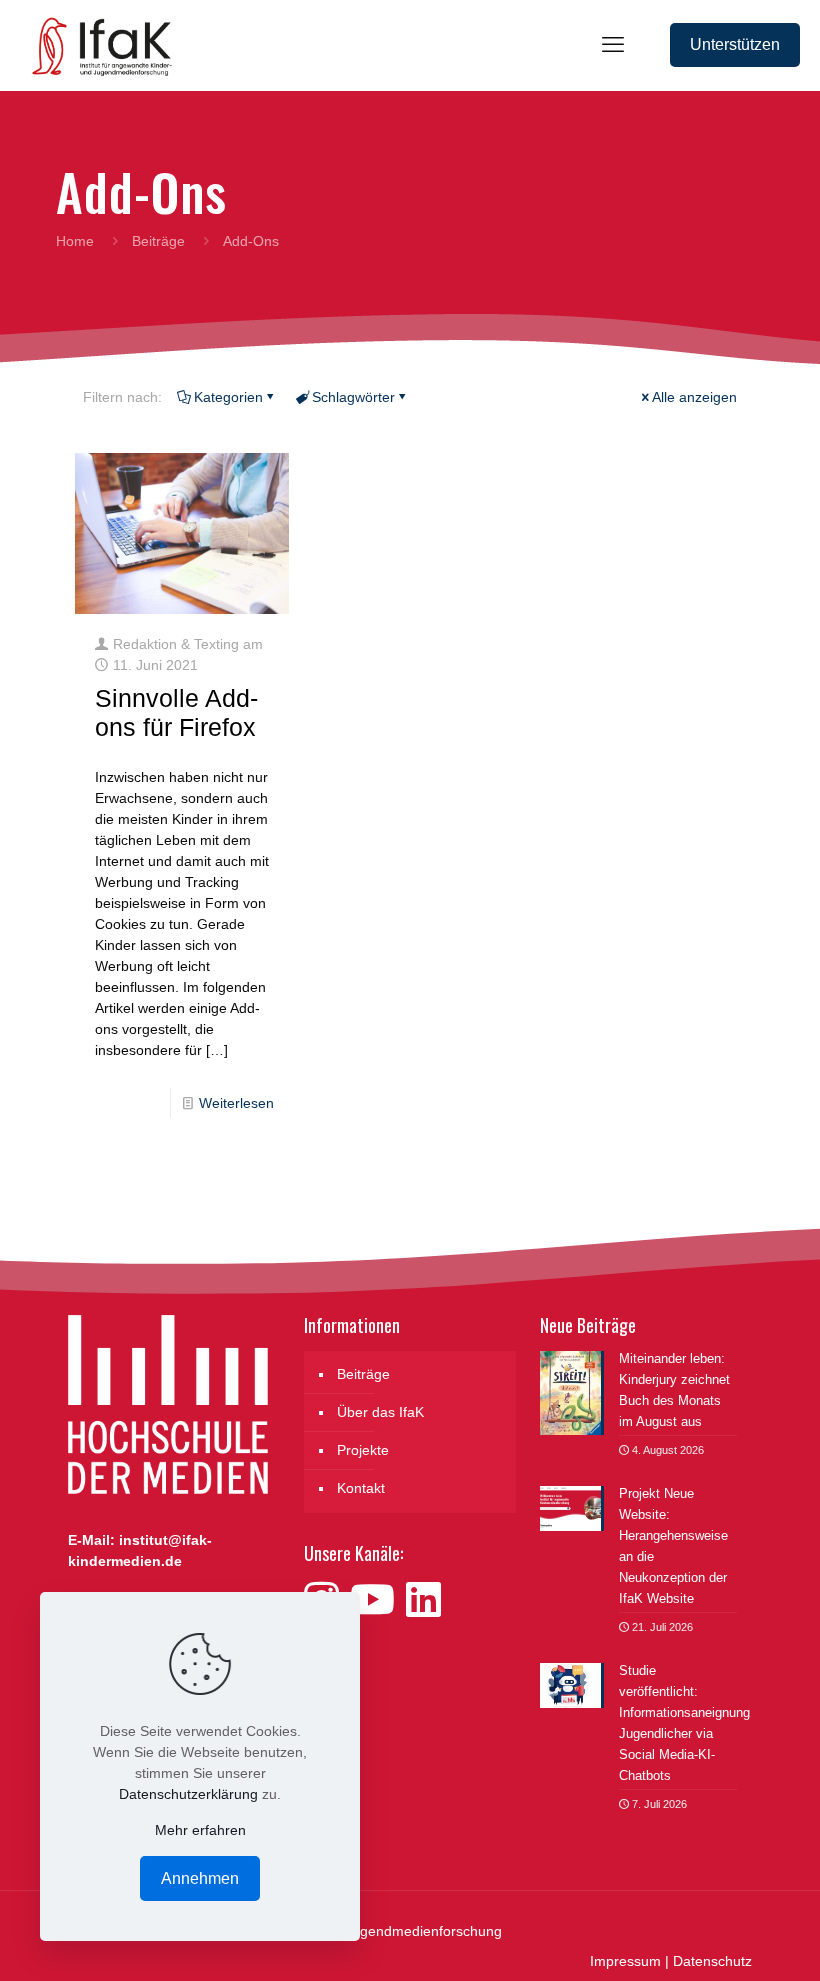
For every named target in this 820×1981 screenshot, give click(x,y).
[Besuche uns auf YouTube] (378, 1600)
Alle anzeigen (694, 397)
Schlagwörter (353, 397)
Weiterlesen (236, 1103)
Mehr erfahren (200, 1830)
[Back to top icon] (724, 1940)
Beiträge (158, 241)
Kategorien (228, 397)
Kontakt (361, 1488)
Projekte (363, 1450)
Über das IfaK (380, 1412)
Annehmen (200, 1878)
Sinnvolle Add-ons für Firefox (176, 712)
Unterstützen (735, 44)
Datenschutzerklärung (188, 1794)
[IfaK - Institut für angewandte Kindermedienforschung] (96, 45)
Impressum (625, 1961)
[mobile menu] (613, 45)
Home (75, 241)
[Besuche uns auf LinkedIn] (423, 1600)
